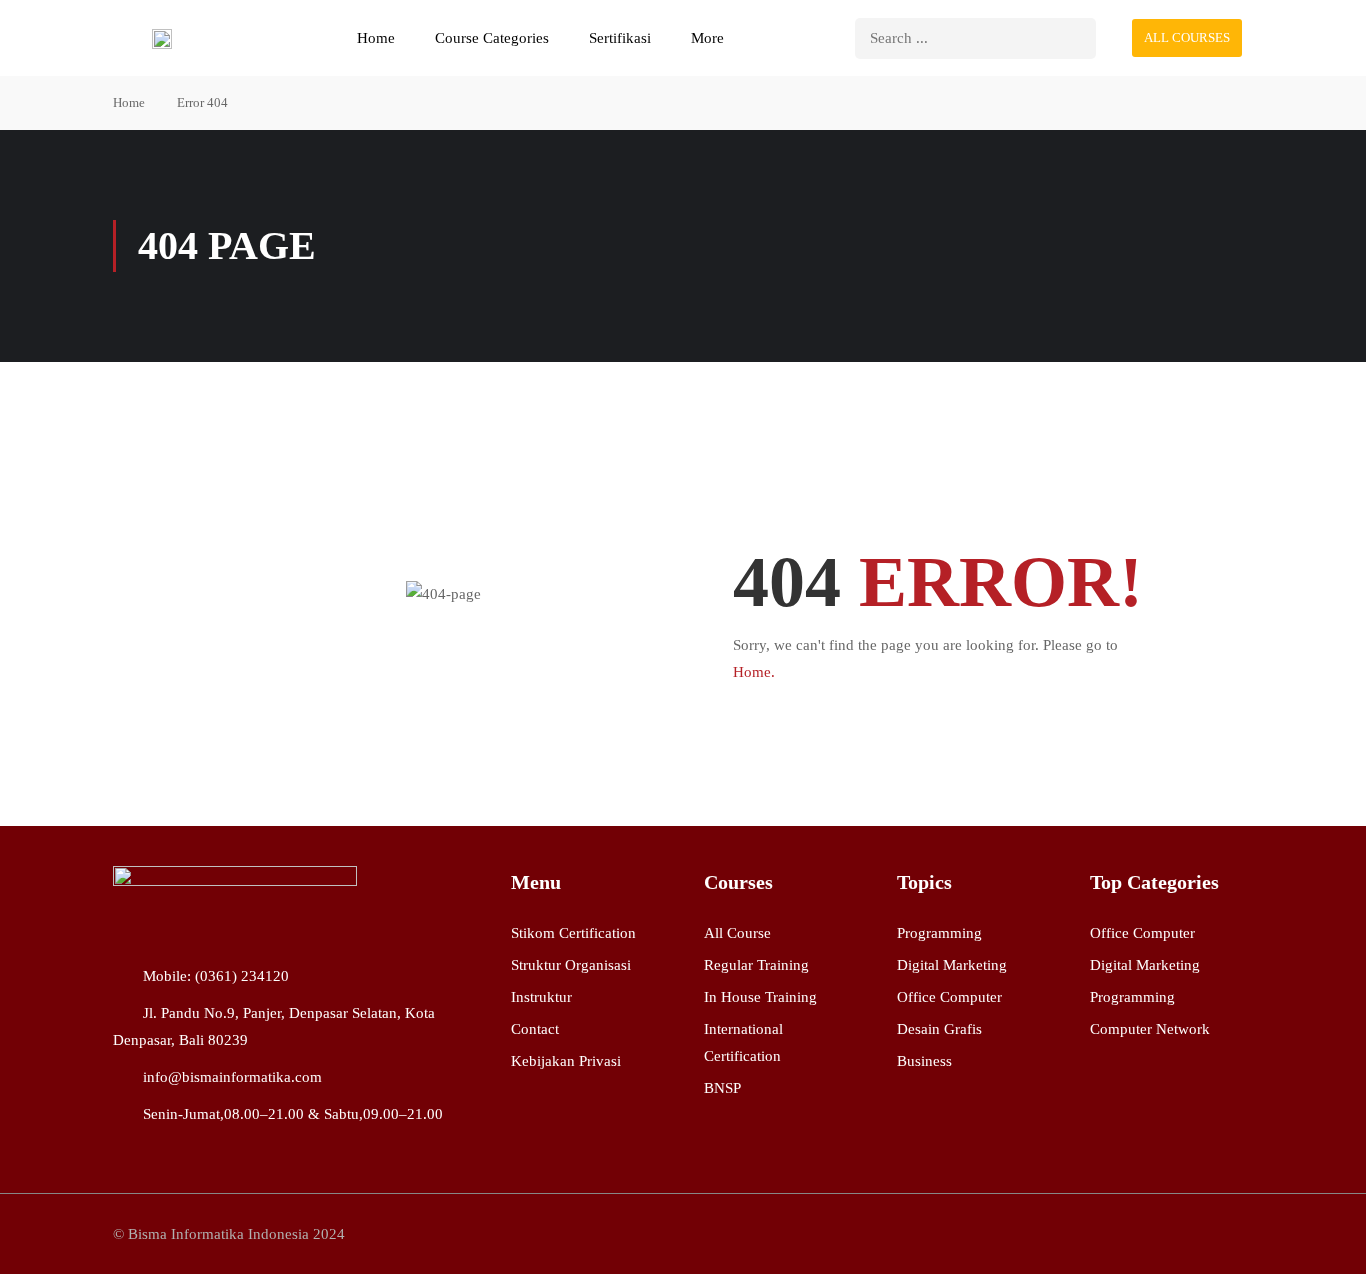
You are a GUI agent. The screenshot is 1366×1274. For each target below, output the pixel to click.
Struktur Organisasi (571, 965)
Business (924, 1061)
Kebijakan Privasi (566, 1061)
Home (376, 38)
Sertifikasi (620, 38)
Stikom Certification (573, 933)
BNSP (722, 1088)
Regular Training (756, 965)
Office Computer (949, 997)
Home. (754, 672)
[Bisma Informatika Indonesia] (235, 900)
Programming (939, 933)
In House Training (760, 997)
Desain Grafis (939, 1029)
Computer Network (1150, 1029)
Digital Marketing (952, 965)
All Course (737, 933)
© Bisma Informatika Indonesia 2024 (229, 1234)
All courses (1187, 37)
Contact (535, 1029)
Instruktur (541, 997)
